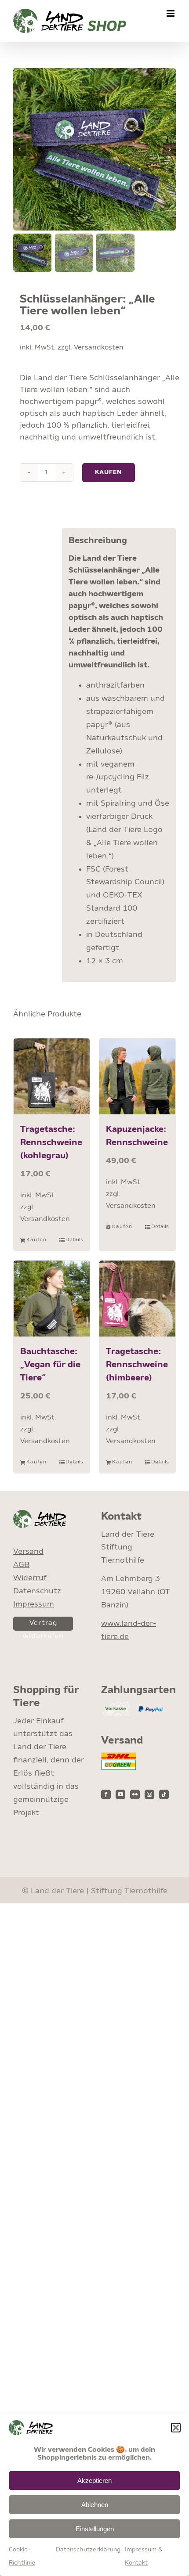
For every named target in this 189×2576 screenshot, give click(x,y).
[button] (176, 2428)
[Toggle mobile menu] (171, 13)
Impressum (34, 1604)
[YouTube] (120, 1794)
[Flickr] (135, 1794)
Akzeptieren (94, 2481)
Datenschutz (37, 1591)
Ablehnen (95, 2505)
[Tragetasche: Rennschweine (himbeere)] (137, 1299)
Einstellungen (95, 2529)
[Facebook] (106, 1794)
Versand (28, 1552)
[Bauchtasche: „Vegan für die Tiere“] (52, 1299)
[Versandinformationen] (119, 1758)
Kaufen (109, 472)
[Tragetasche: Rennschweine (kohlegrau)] (52, 1076)
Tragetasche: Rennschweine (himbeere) (137, 1365)
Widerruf (30, 1578)
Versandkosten (99, 348)
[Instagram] (149, 1794)
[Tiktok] (164, 1794)
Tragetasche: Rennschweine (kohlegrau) (51, 1143)
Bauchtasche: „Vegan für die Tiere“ (50, 1365)
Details (74, 1240)
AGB (21, 1565)
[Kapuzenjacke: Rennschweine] (137, 1076)
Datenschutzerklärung (88, 2550)
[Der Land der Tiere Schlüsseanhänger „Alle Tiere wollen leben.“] (94, 149)
